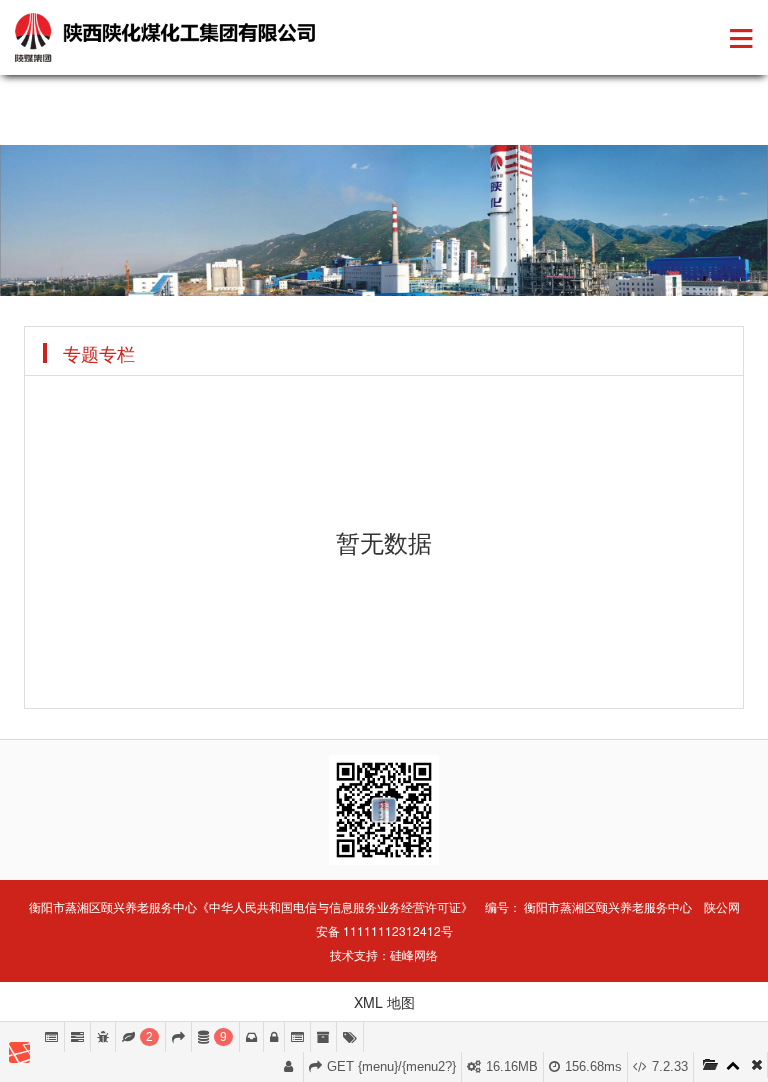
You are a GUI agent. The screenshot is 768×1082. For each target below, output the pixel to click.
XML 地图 (384, 1002)
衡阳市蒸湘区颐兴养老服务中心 (608, 906)
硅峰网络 (414, 954)
